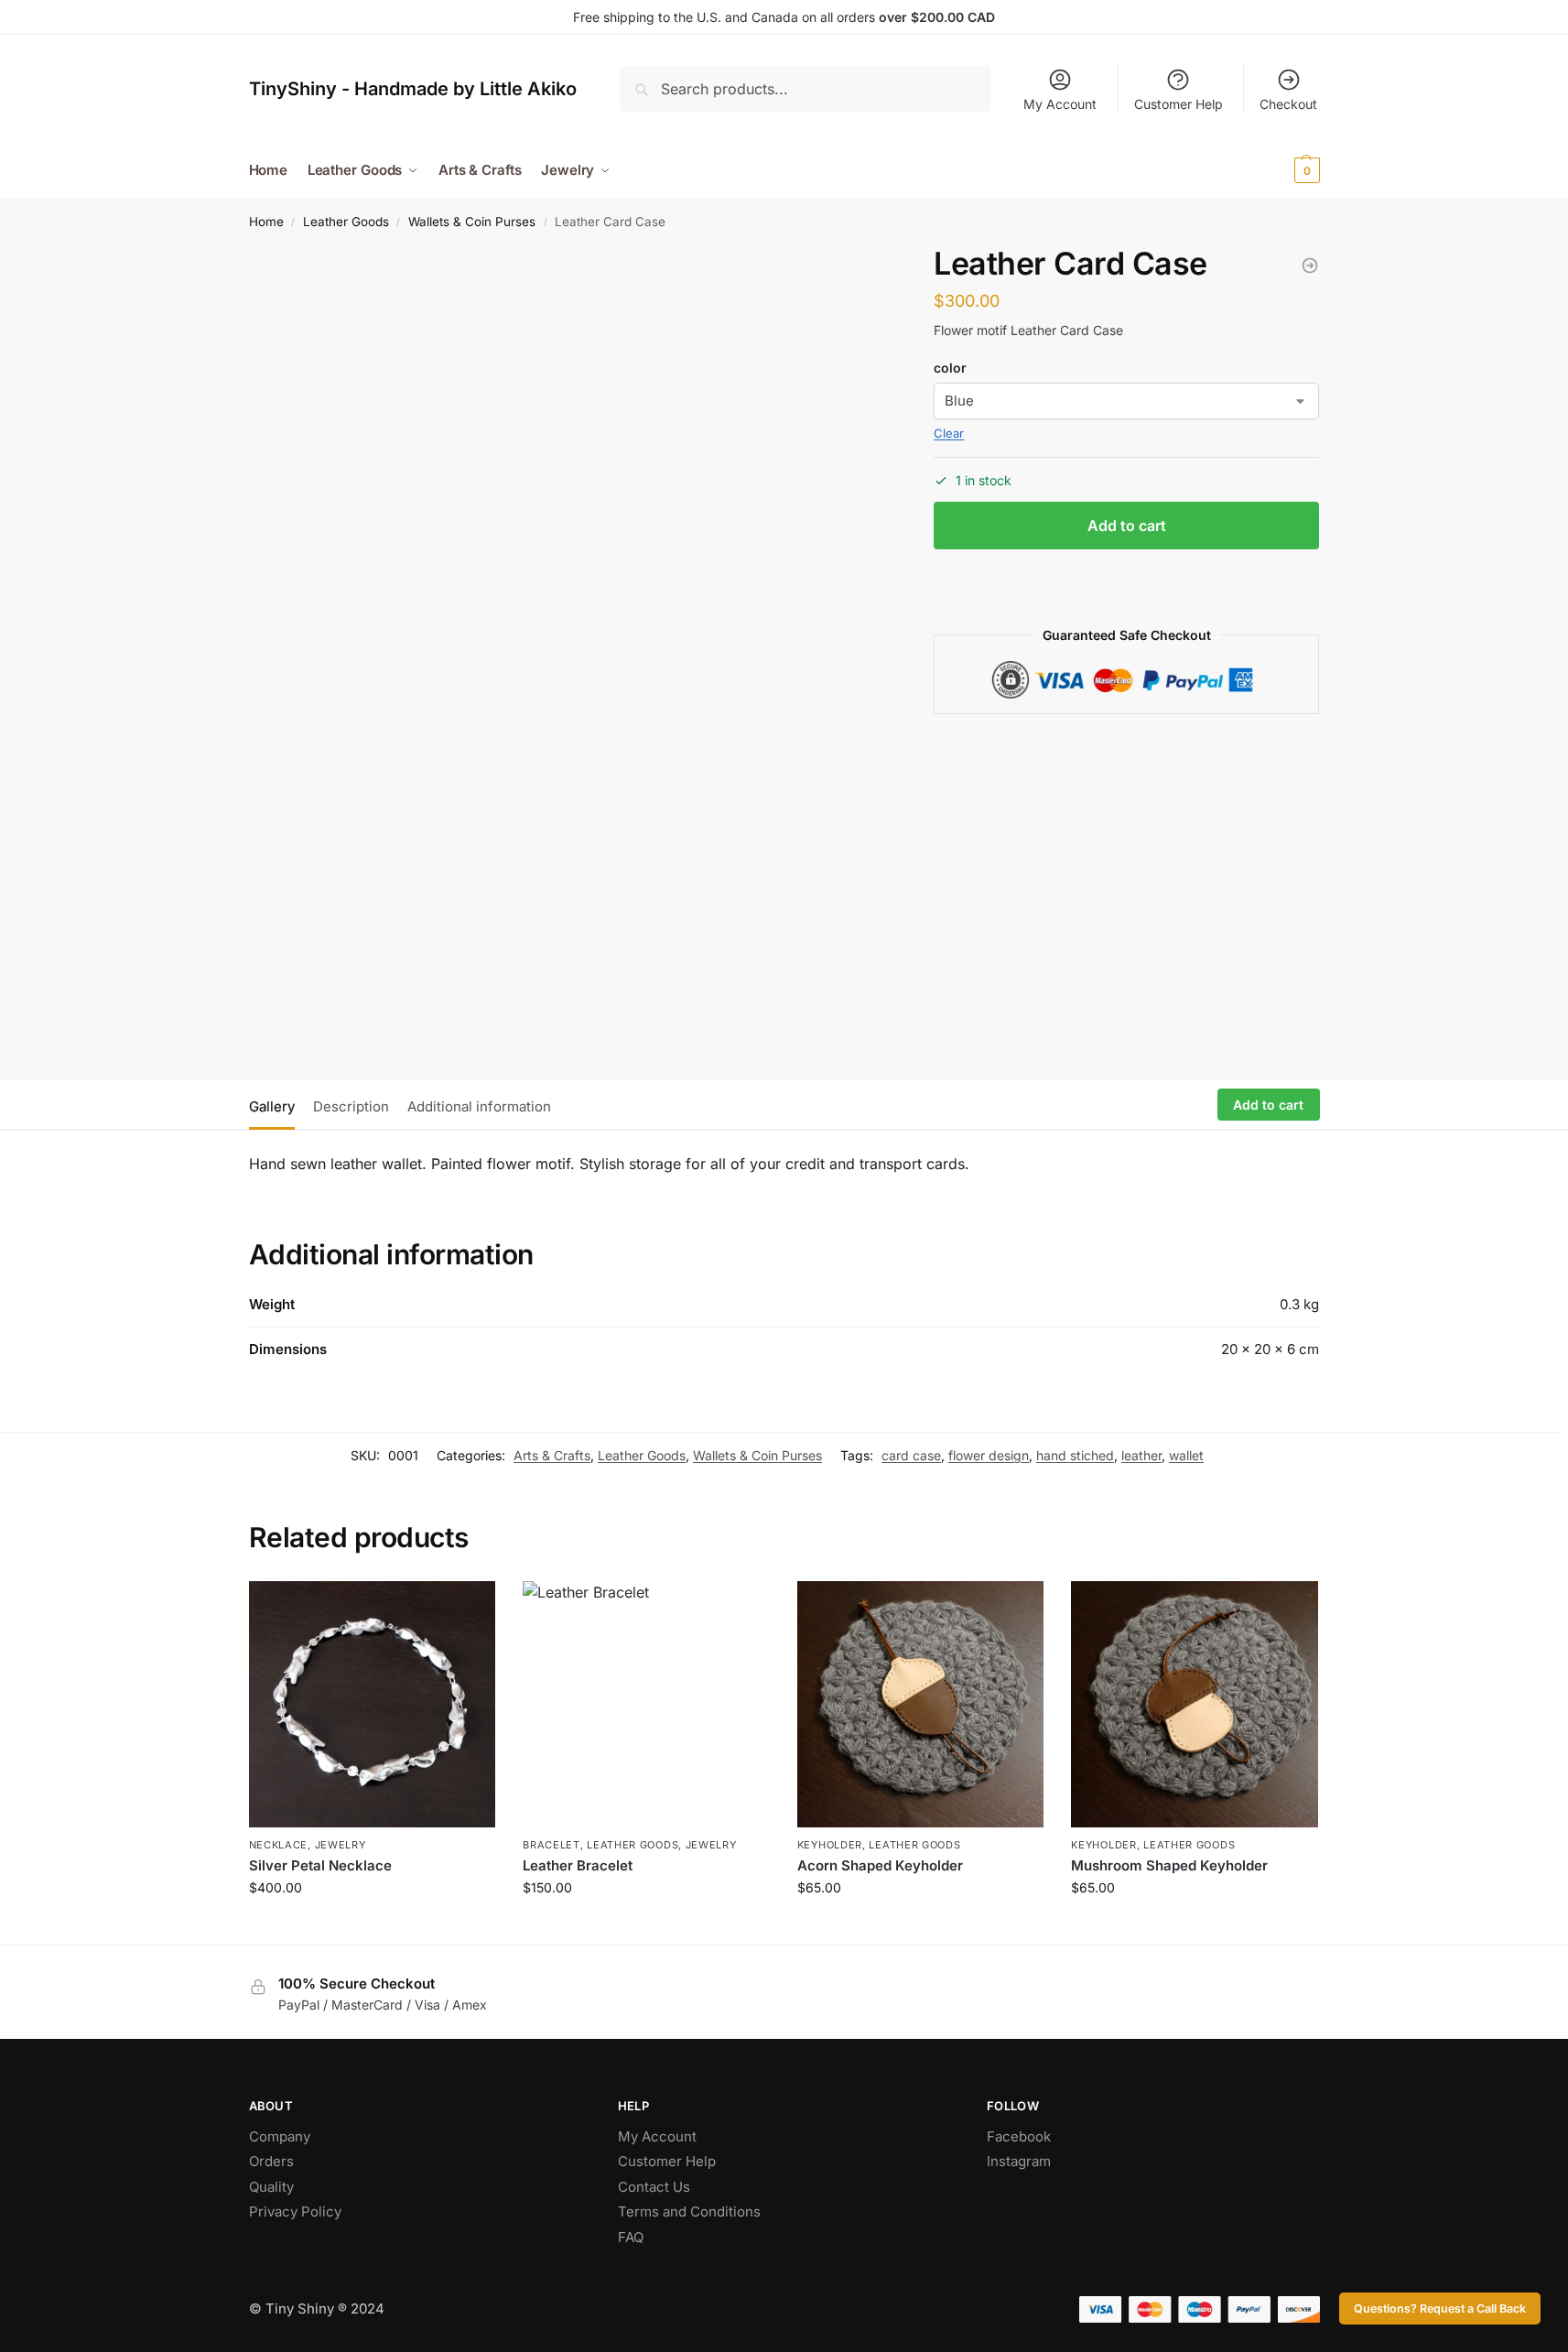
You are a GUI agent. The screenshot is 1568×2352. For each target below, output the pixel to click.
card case (911, 1455)
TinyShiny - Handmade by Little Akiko (413, 89)
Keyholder (830, 1845)
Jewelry (341, 1845)
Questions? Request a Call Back (1440, 2309)
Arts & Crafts (552, 1455)
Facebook (1019, 2136)
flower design (989, 1455)
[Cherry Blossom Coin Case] (1310, 266)
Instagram (1019, 2161)
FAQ (631, 2237)
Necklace (279, 1845)
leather (1141, 1455)
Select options (646, 1926)
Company (280, 2136)
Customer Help (1179, 104)
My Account (1060, 104)
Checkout (1288, 104)
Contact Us (654, 2187)
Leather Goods (346, 222)
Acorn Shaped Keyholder (880, 1865)
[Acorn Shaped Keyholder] (921, 1705)
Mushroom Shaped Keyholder (1169, 1865)
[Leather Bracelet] (646, 1705)
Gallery (272, 1106)
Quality (271, 2187)
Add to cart (1127, 526)
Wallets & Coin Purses (472, 222)
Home (266, 222)
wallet (1186, 1455)
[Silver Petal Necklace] (373, 1705)
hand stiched (1075, 1455)
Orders (271, 2161)
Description (351, 1106)
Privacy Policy (295, 2211)
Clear (949, 433)
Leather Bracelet (578, 1865)
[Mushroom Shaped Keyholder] (1195, 1705)
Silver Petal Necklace (320, 1865)
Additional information (479, 1106)
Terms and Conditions (689, 2211)
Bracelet (552, 1845)
